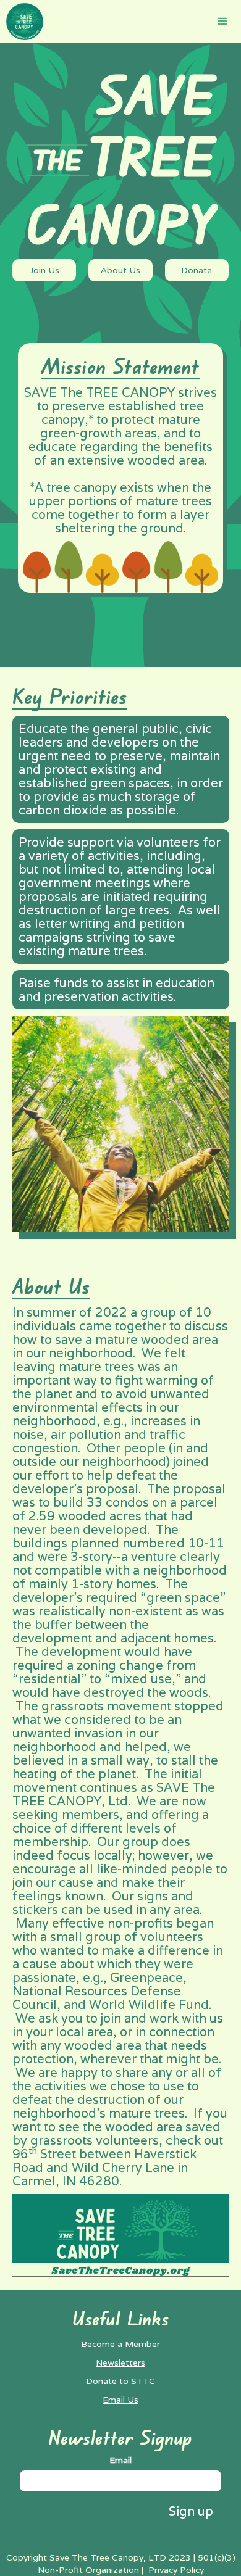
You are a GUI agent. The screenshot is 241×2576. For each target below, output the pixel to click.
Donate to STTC (120, 2381)
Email (120, 2460)
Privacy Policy (176, 2570)
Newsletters (120, 2363)
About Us (120, 270)
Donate (197, 270)
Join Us (44, 270)
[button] (222, 22)
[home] (22, 22)
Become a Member (120, 2344)
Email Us (120, 2400)
